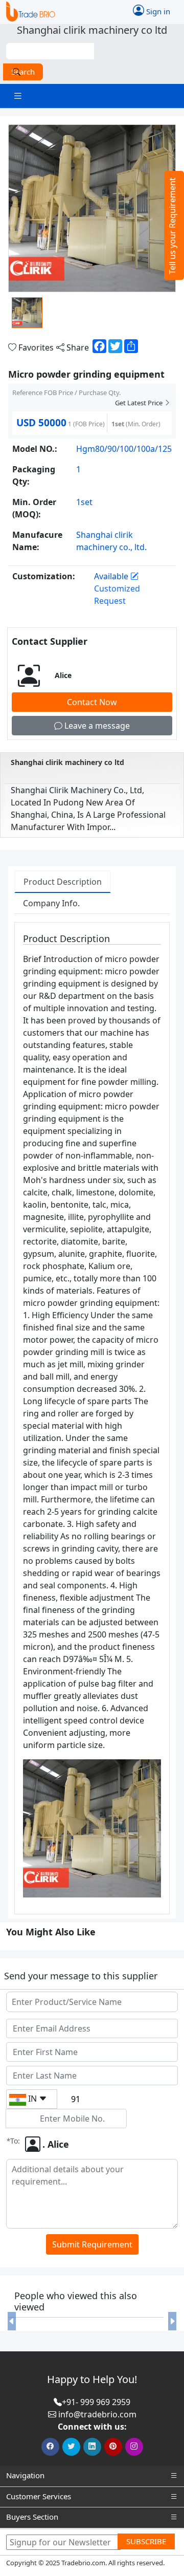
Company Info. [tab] (51, 903)
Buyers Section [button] (32, 2517)
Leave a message (96, 726)
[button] (11, 2321)
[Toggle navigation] (18, 96)
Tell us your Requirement (172, 226)
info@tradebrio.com (97, 2414)
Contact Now (92, 702)
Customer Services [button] (39, 2496)
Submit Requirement (92, 2244)
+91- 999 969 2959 (96, 2402)
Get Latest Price (140, 403)
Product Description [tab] (63, 882)
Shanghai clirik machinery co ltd (67, 762)
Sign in (157, 11)
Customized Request (117, 595)
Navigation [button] (25, 2475)
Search (23, 72)
